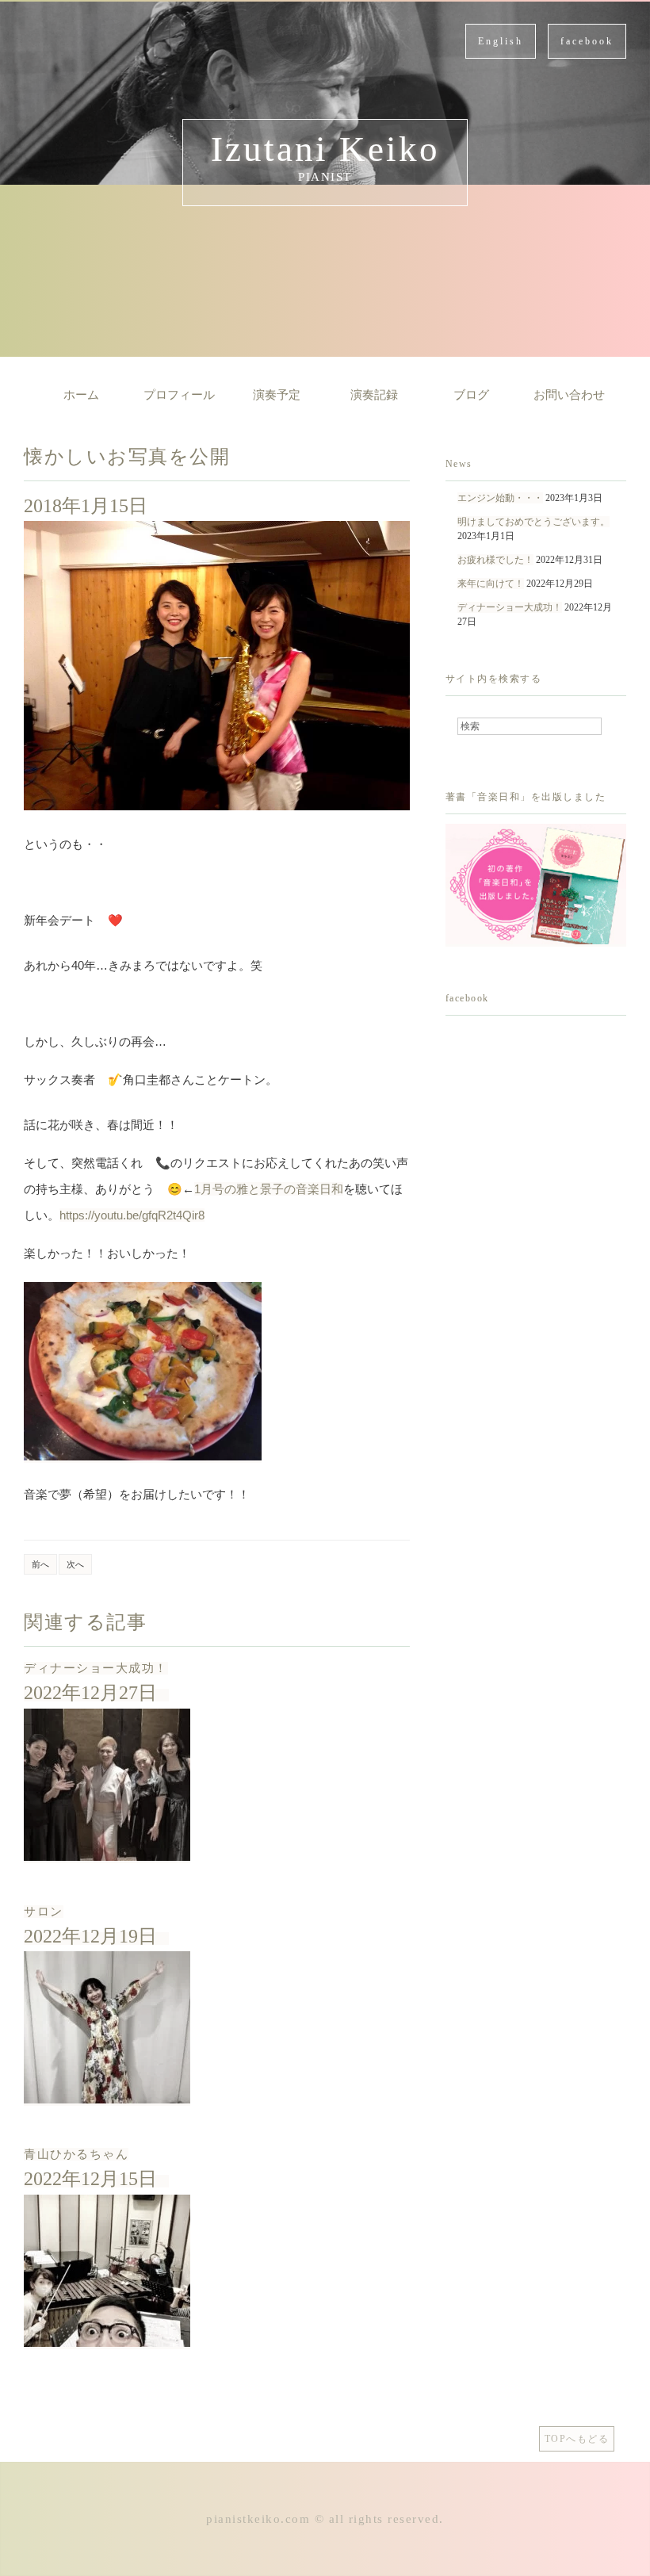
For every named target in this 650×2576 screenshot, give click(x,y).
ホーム (81, 395)
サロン (44, 1912)
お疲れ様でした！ (495, 560)
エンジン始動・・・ (500, 498)
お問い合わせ (569, 395)
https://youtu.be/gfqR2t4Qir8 (132, 1215)
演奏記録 (374, 395)
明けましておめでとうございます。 (533, 522)
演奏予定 (277, 395)
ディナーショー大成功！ (96, 1668)
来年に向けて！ (491, 584)
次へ (75, 1564)
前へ (40, 1564)
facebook (587, 41)
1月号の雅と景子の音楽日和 (269, 1189)
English (501, 41)
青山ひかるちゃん (76, 2154)
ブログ (471, 395)
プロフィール (179, 395)
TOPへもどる (577, 2439)
